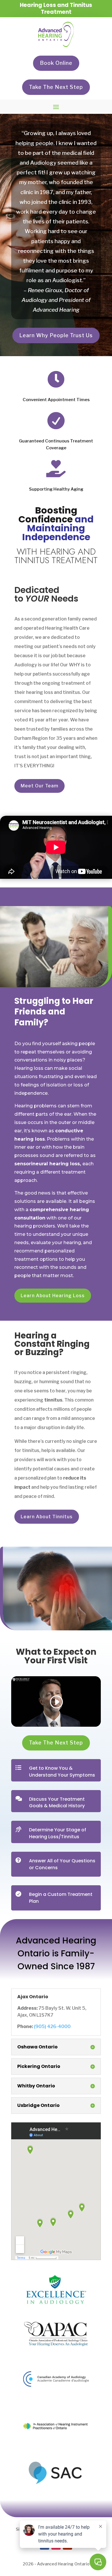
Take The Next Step (56, 87)
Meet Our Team (39, 786)
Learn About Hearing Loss (53, 1296)
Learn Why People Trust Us (56, 335)
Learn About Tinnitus (47, 1517)
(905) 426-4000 (52, 2026)
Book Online (56, 63)
